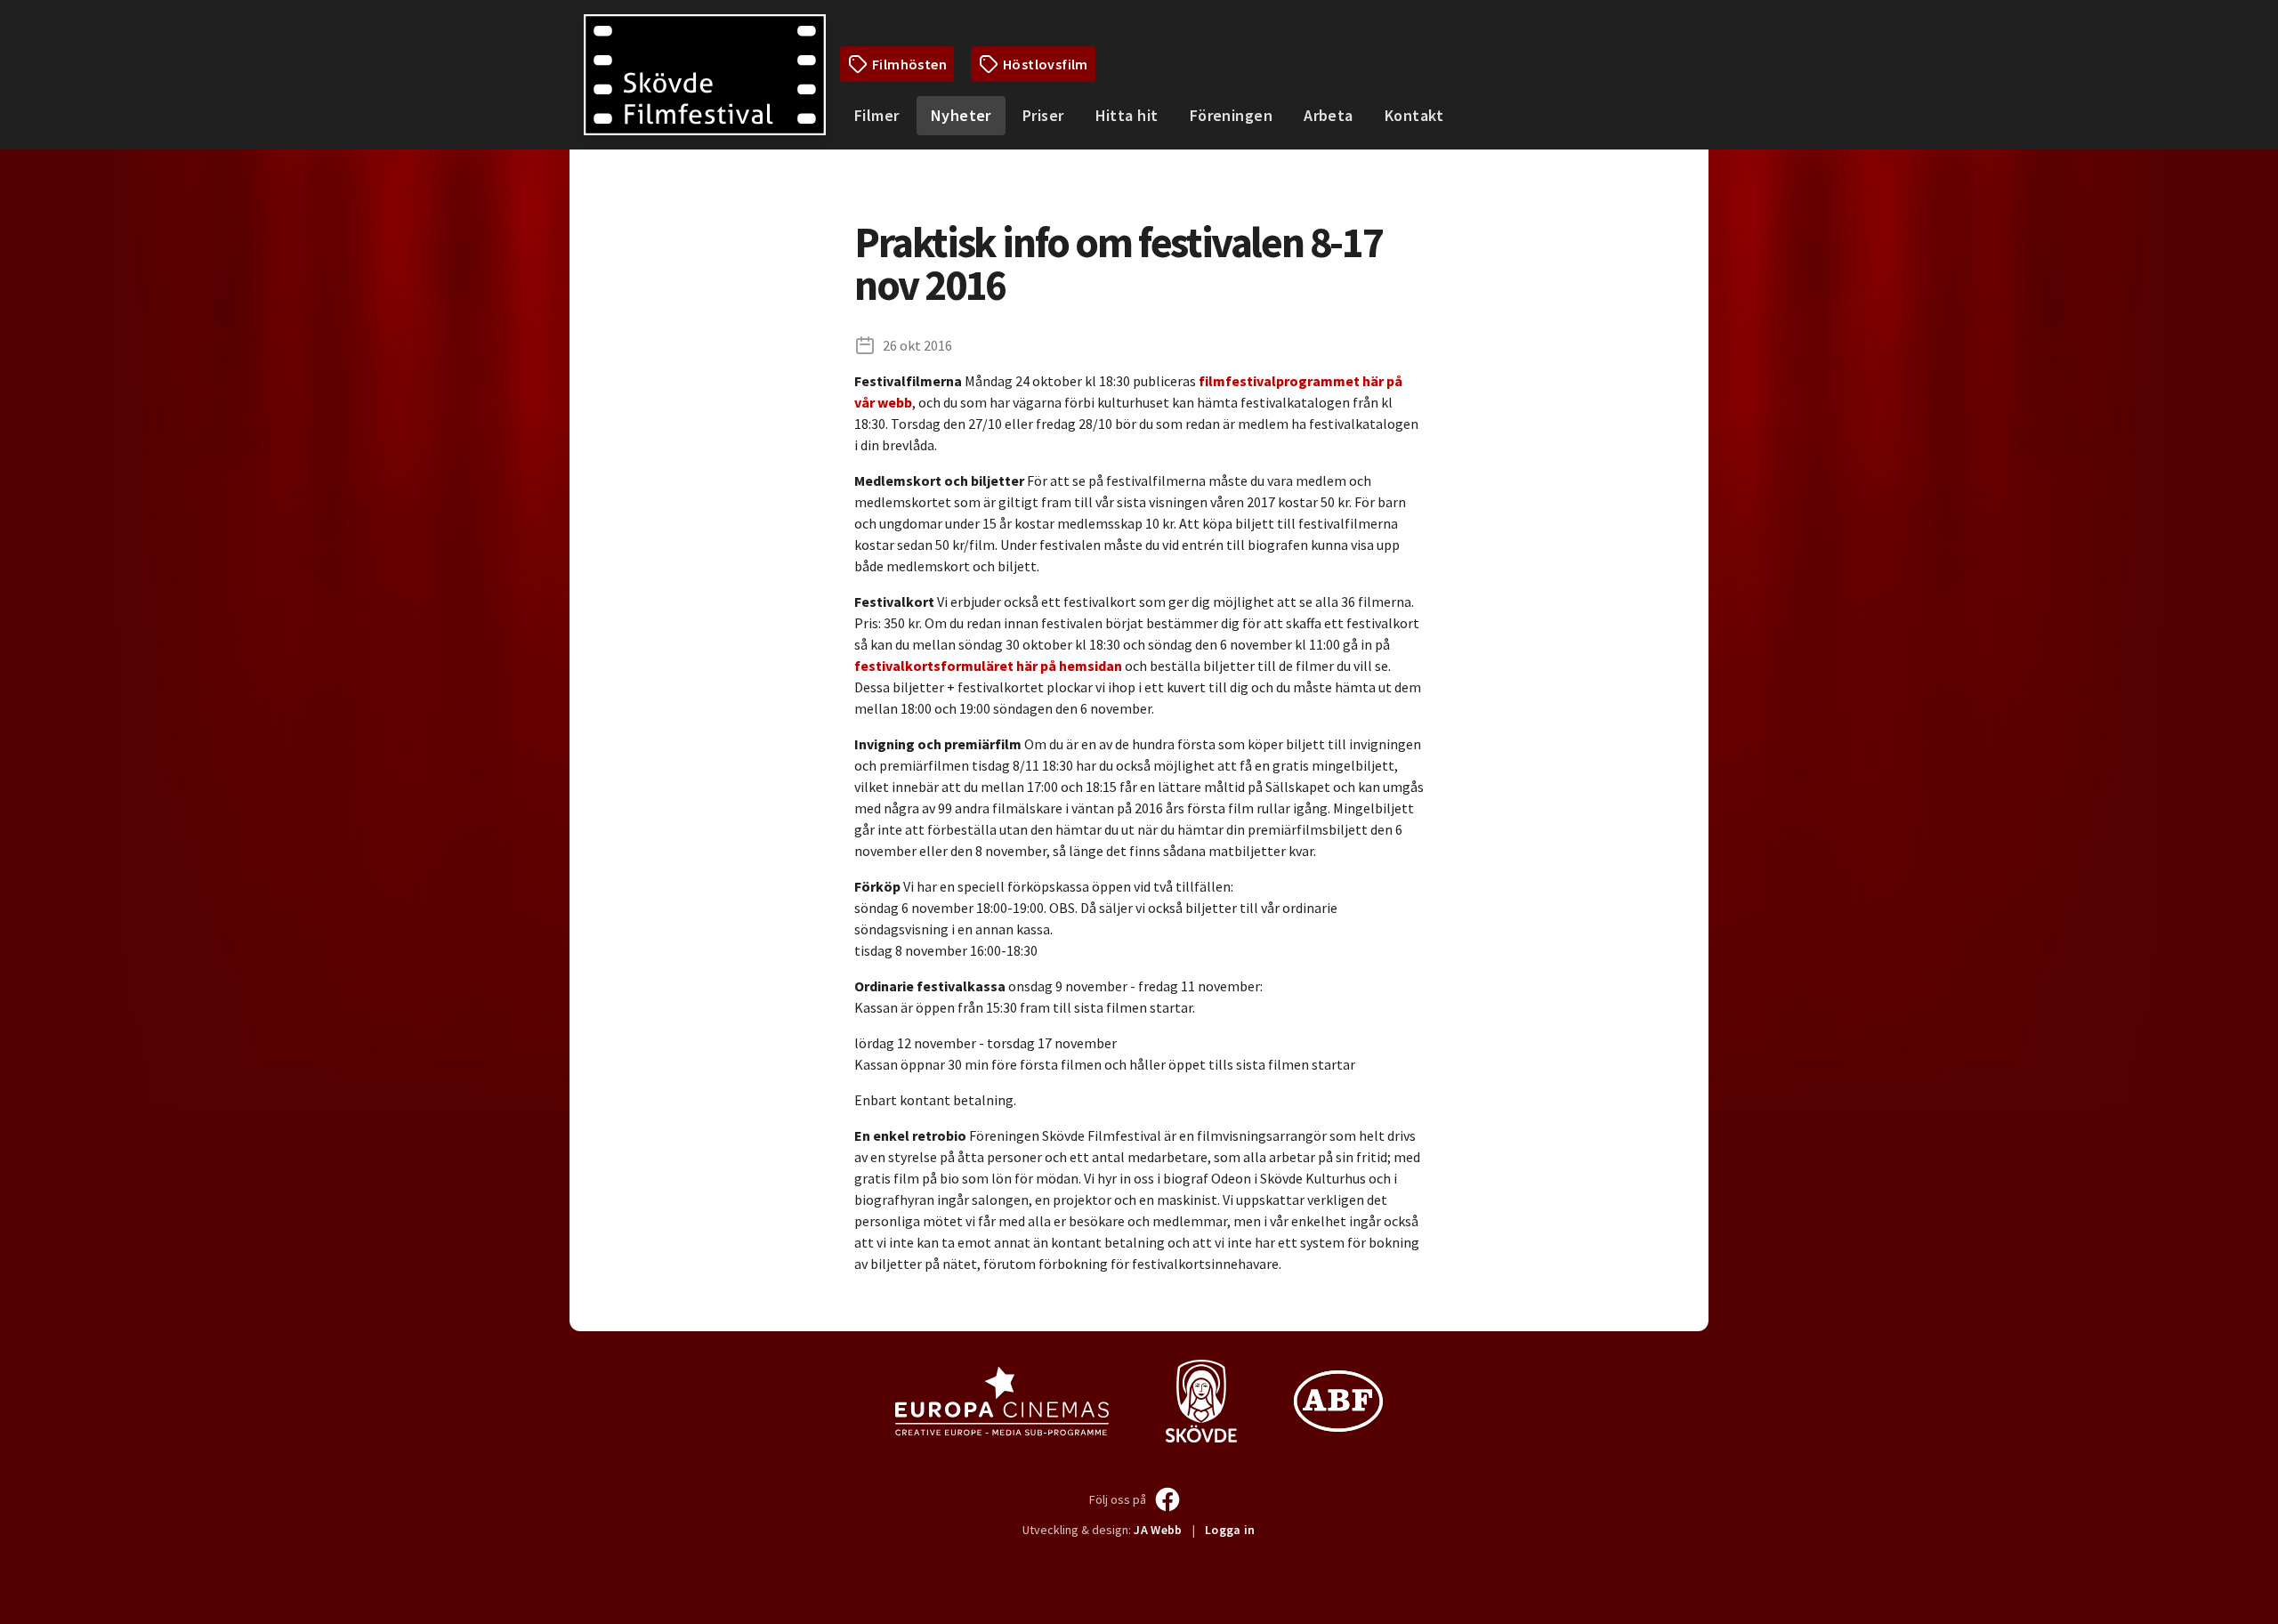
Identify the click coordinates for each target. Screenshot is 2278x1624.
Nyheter (961, 115)
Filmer (877, 115)
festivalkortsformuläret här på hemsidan (988, 666)
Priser (1043, 115)
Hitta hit (1127, 115)
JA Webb (1158, 1530)
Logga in (1230, 1530)
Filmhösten (909, 64)
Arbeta (1329, 115)
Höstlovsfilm (1046, 64)
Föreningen (1232, 115)
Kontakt (1414, 115)
